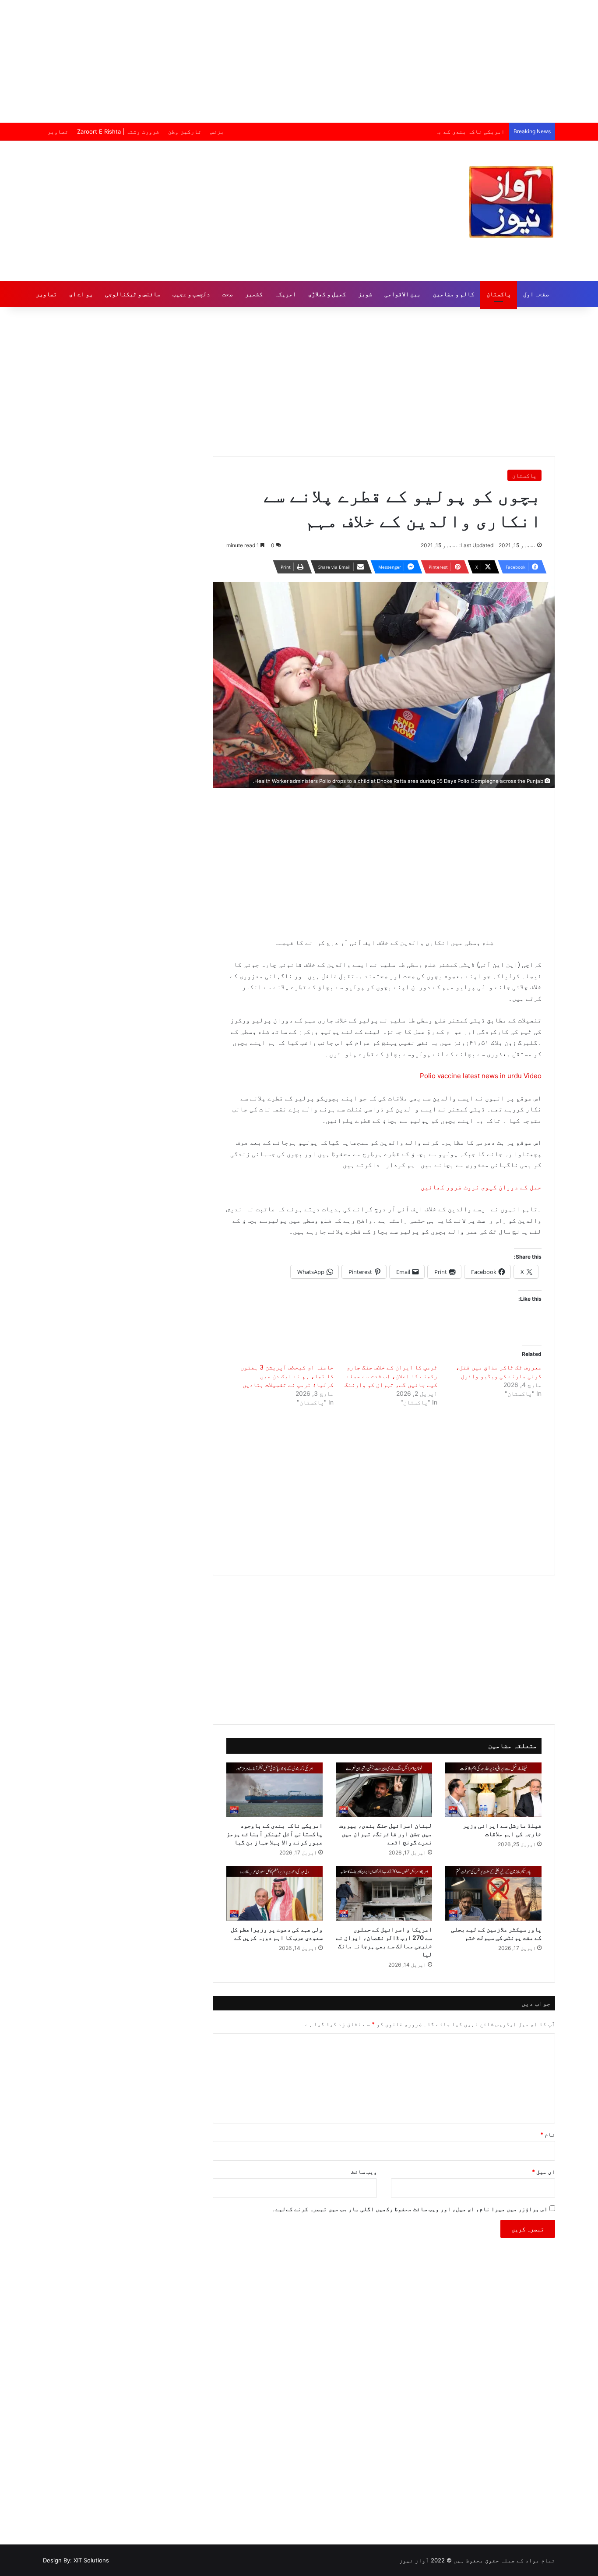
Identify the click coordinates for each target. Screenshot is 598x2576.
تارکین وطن (185, 131)
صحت (228, 294)
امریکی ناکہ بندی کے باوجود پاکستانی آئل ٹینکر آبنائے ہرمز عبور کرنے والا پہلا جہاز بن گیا (366, 131)
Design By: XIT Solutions (76, 2560)
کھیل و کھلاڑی (327, 294)
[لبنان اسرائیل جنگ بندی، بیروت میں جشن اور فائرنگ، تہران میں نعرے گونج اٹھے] (384, 1790)
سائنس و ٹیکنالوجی (133, 294)
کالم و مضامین (454, 294)
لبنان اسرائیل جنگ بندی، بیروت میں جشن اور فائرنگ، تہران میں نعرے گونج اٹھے (386, 1834)
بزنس (217, 131)
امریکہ (285, 294)
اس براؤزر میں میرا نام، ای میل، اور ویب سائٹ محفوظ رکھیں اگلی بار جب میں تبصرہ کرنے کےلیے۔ (410, 2209)
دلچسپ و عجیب (191, 294)
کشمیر (254, 294)
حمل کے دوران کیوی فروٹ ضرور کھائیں (481, 1187)
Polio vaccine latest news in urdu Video (481, 1076)
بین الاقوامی (403, 294)
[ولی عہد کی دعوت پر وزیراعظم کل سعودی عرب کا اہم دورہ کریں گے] (274, 1893)
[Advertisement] (299, 61)
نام (548, 2134)
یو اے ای (81, 294)
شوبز (365, 294)
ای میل (543, 2172)
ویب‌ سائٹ (364, 2172)
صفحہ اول (536, 294)
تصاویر (58, 131)
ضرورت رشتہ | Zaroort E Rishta (118, 131)
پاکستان (499, 294)
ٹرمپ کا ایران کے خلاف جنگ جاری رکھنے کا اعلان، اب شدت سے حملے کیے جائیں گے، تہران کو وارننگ (391, 1376)
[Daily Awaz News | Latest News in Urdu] (511, 202)
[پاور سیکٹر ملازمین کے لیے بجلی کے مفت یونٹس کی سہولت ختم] (493, 1893)
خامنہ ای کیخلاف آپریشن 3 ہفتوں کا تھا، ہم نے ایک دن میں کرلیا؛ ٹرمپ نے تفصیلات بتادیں (287, 1376)
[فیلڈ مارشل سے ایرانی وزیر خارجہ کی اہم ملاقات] (493, 1790)
